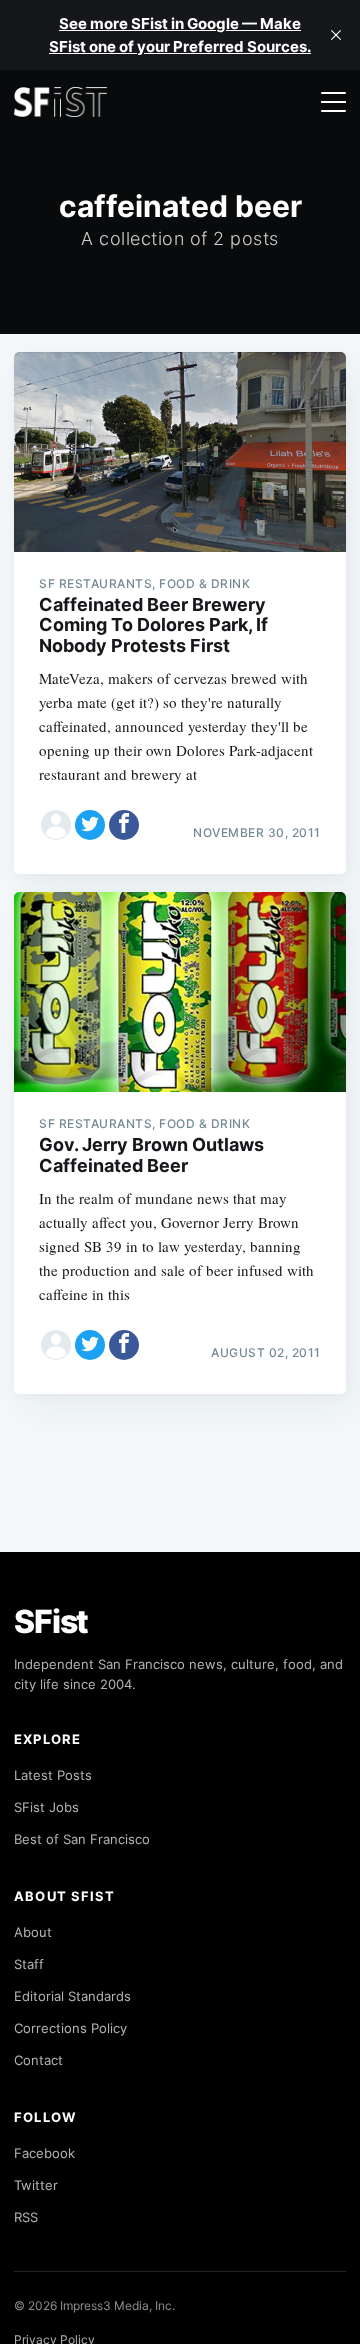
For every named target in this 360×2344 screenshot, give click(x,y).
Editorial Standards (72, 1996)
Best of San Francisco (82, 1839)
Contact (38, 2060)
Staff (29, 1964)
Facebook (44, 2153)
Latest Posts (53, 1775)
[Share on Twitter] (90, 825)
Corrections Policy (70, 2028)
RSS (26, 2217)
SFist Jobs (46, 1807)
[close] (336, 35)
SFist (51, 1621)
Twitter (36, 2185)
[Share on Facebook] (124, 825)
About (33, 1932)
